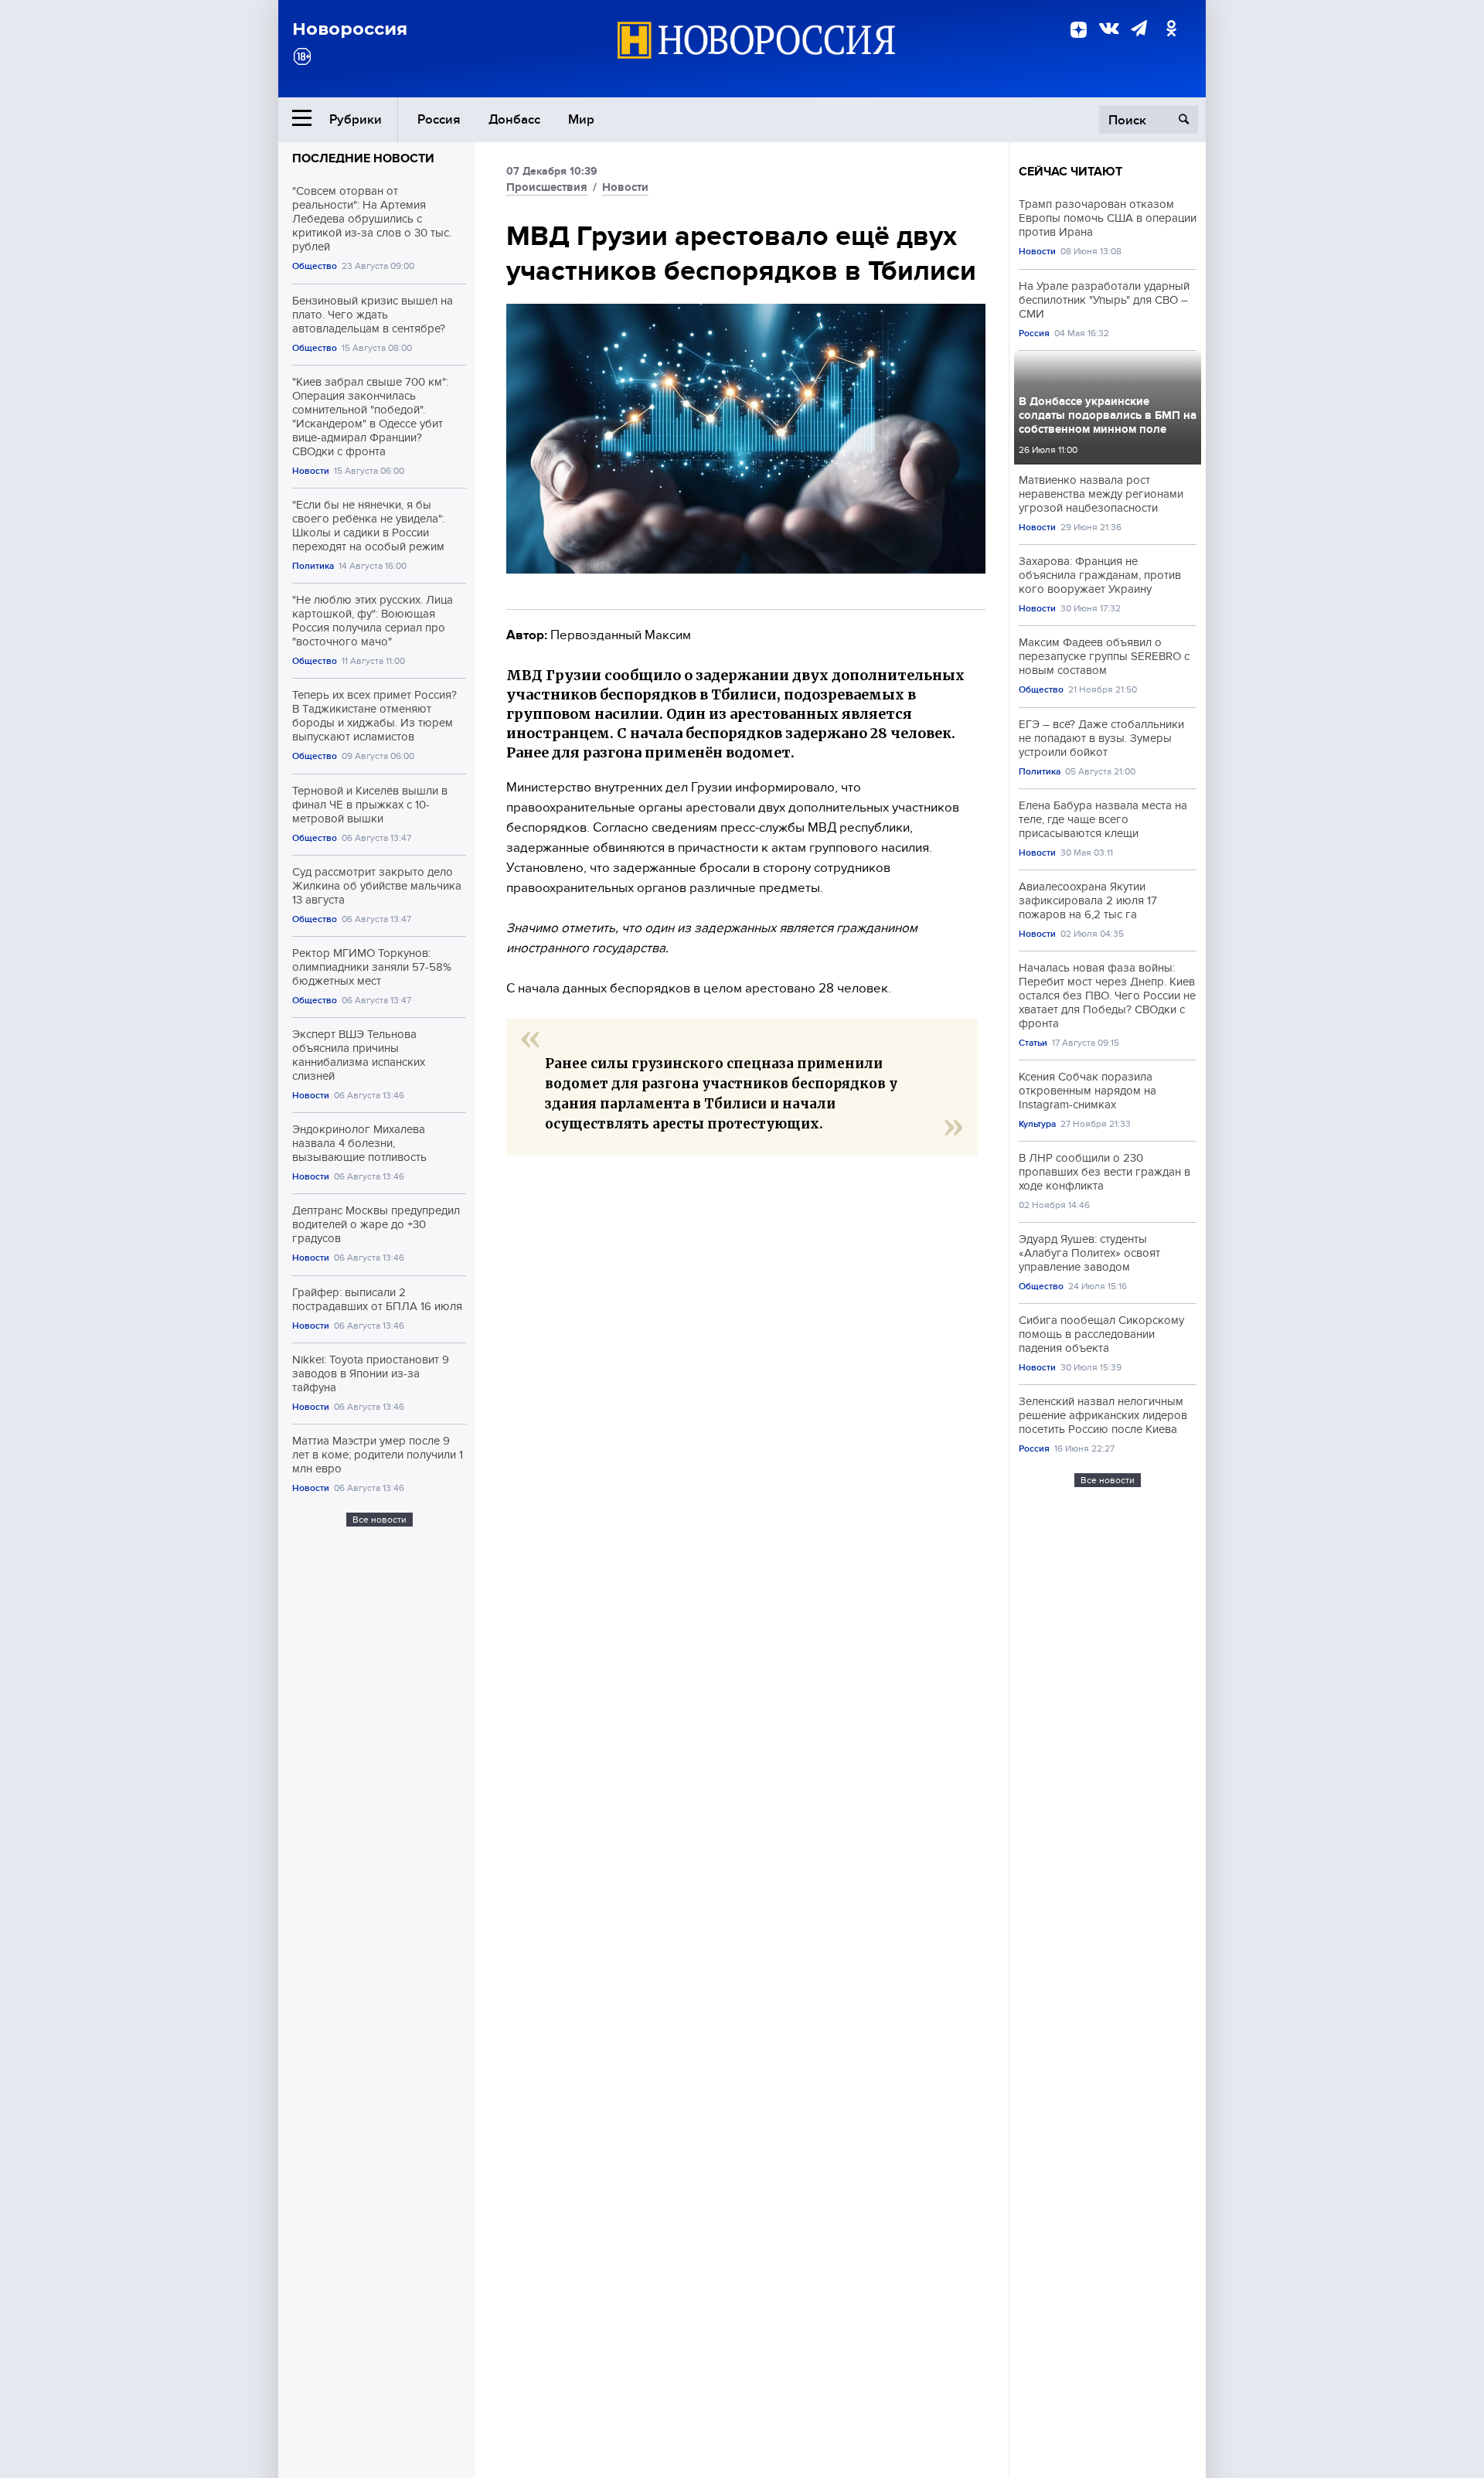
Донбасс (514, 119)
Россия (439, 119)
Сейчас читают (1070, 172)
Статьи (1033, 1043)
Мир (581, 119)
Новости (311, 471)
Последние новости (363, 158)
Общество (315, 266)
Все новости (380, 1520)
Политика (313, 566)
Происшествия (547, 187)
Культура (1037, 1124)
